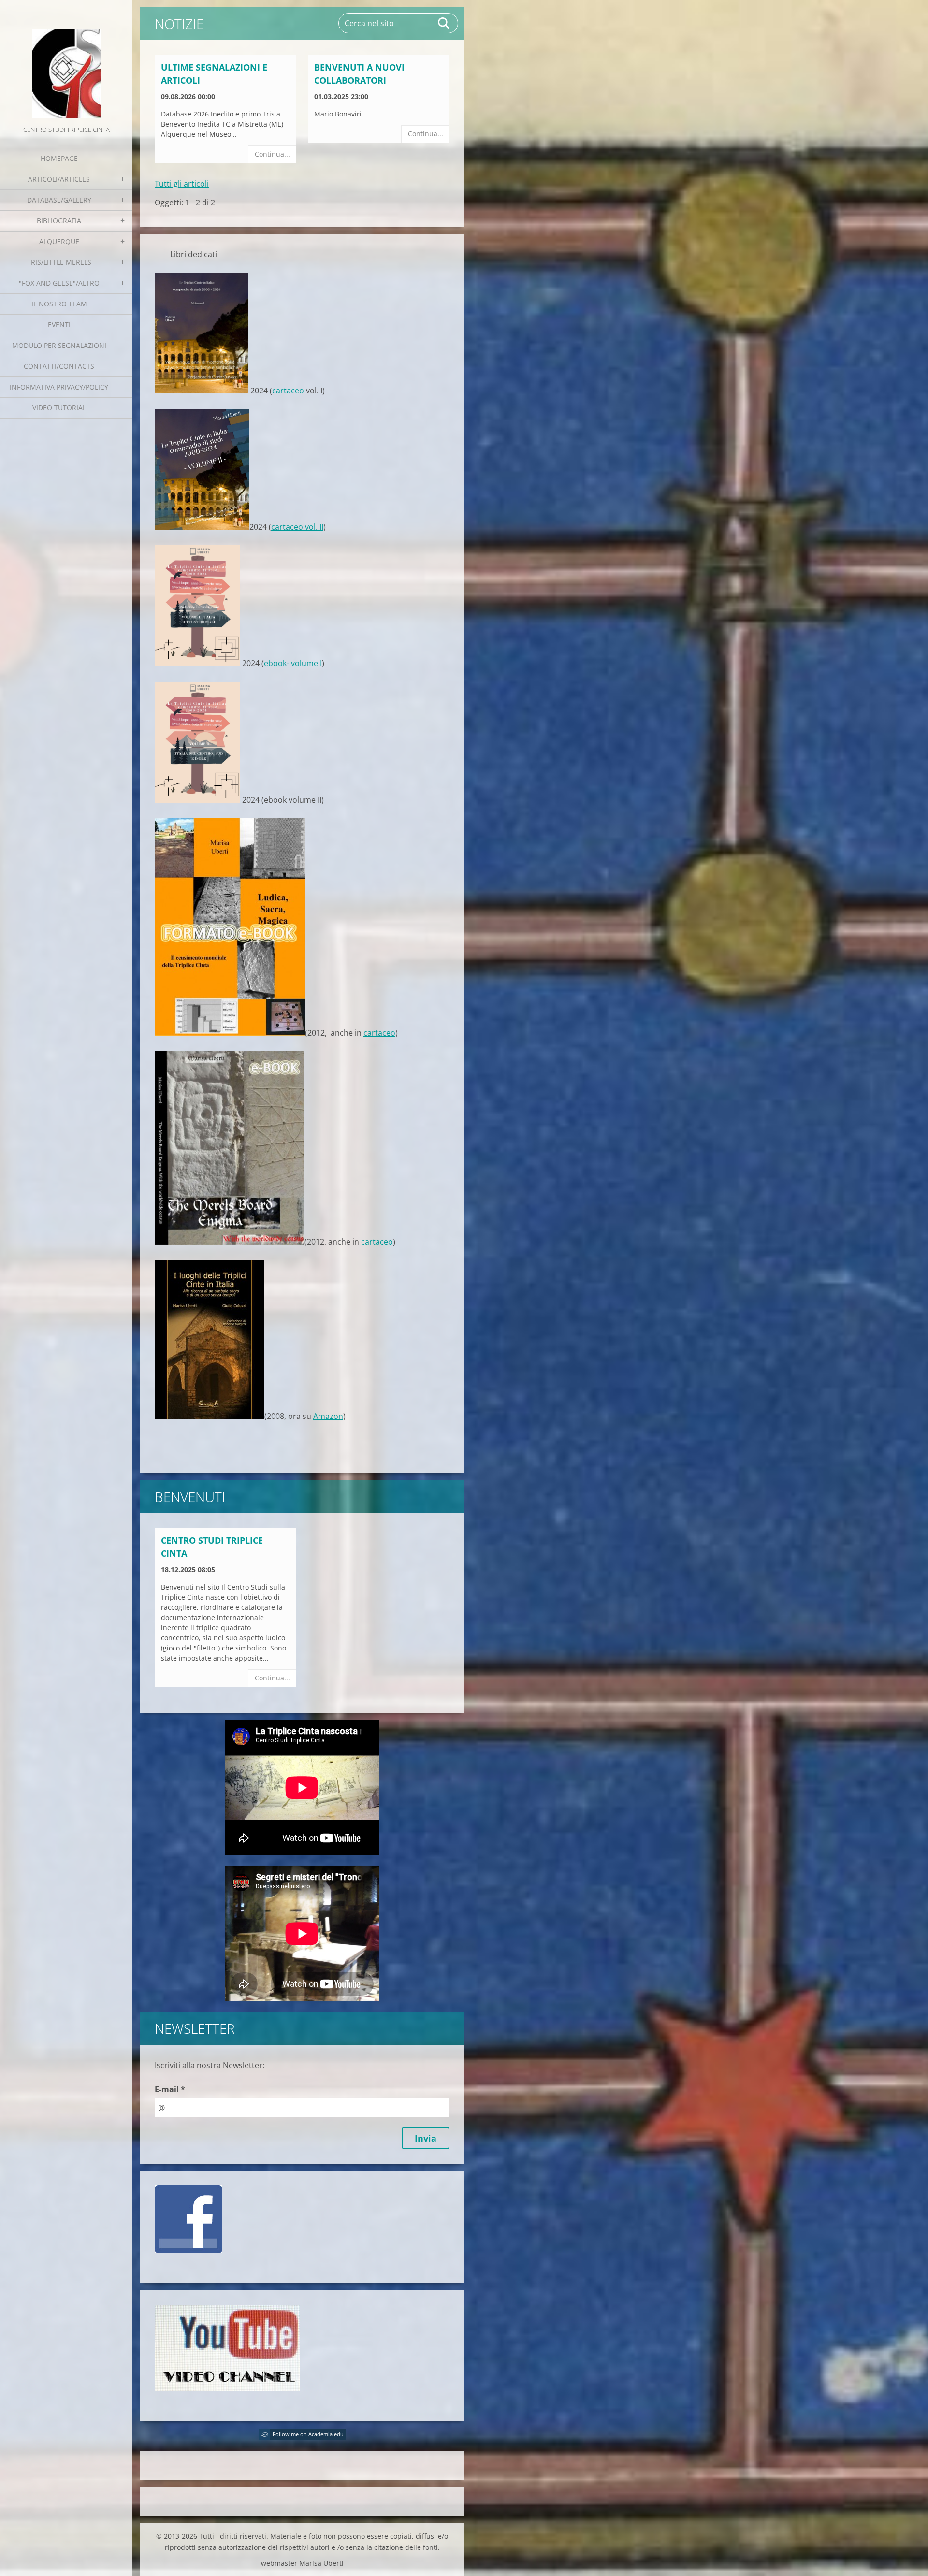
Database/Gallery (59, 200)
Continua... (272, 154)
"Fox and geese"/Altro (59, 283)
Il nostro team (59, 304)
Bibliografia (59, 221)
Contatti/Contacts (59, 366)
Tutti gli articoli (182, 184)
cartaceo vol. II (297, 527)
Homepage (59, 158)
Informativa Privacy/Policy (59, 387)
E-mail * (170, 2089)
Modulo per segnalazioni (59, 345)
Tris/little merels (59, 262)
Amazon (328, 1416)
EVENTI (59, 325)
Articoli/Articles (59, 179)
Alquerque (59, 241)
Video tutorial (59, 408)
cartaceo (288, 391)
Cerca (444, 23)
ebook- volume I (293, 664)
